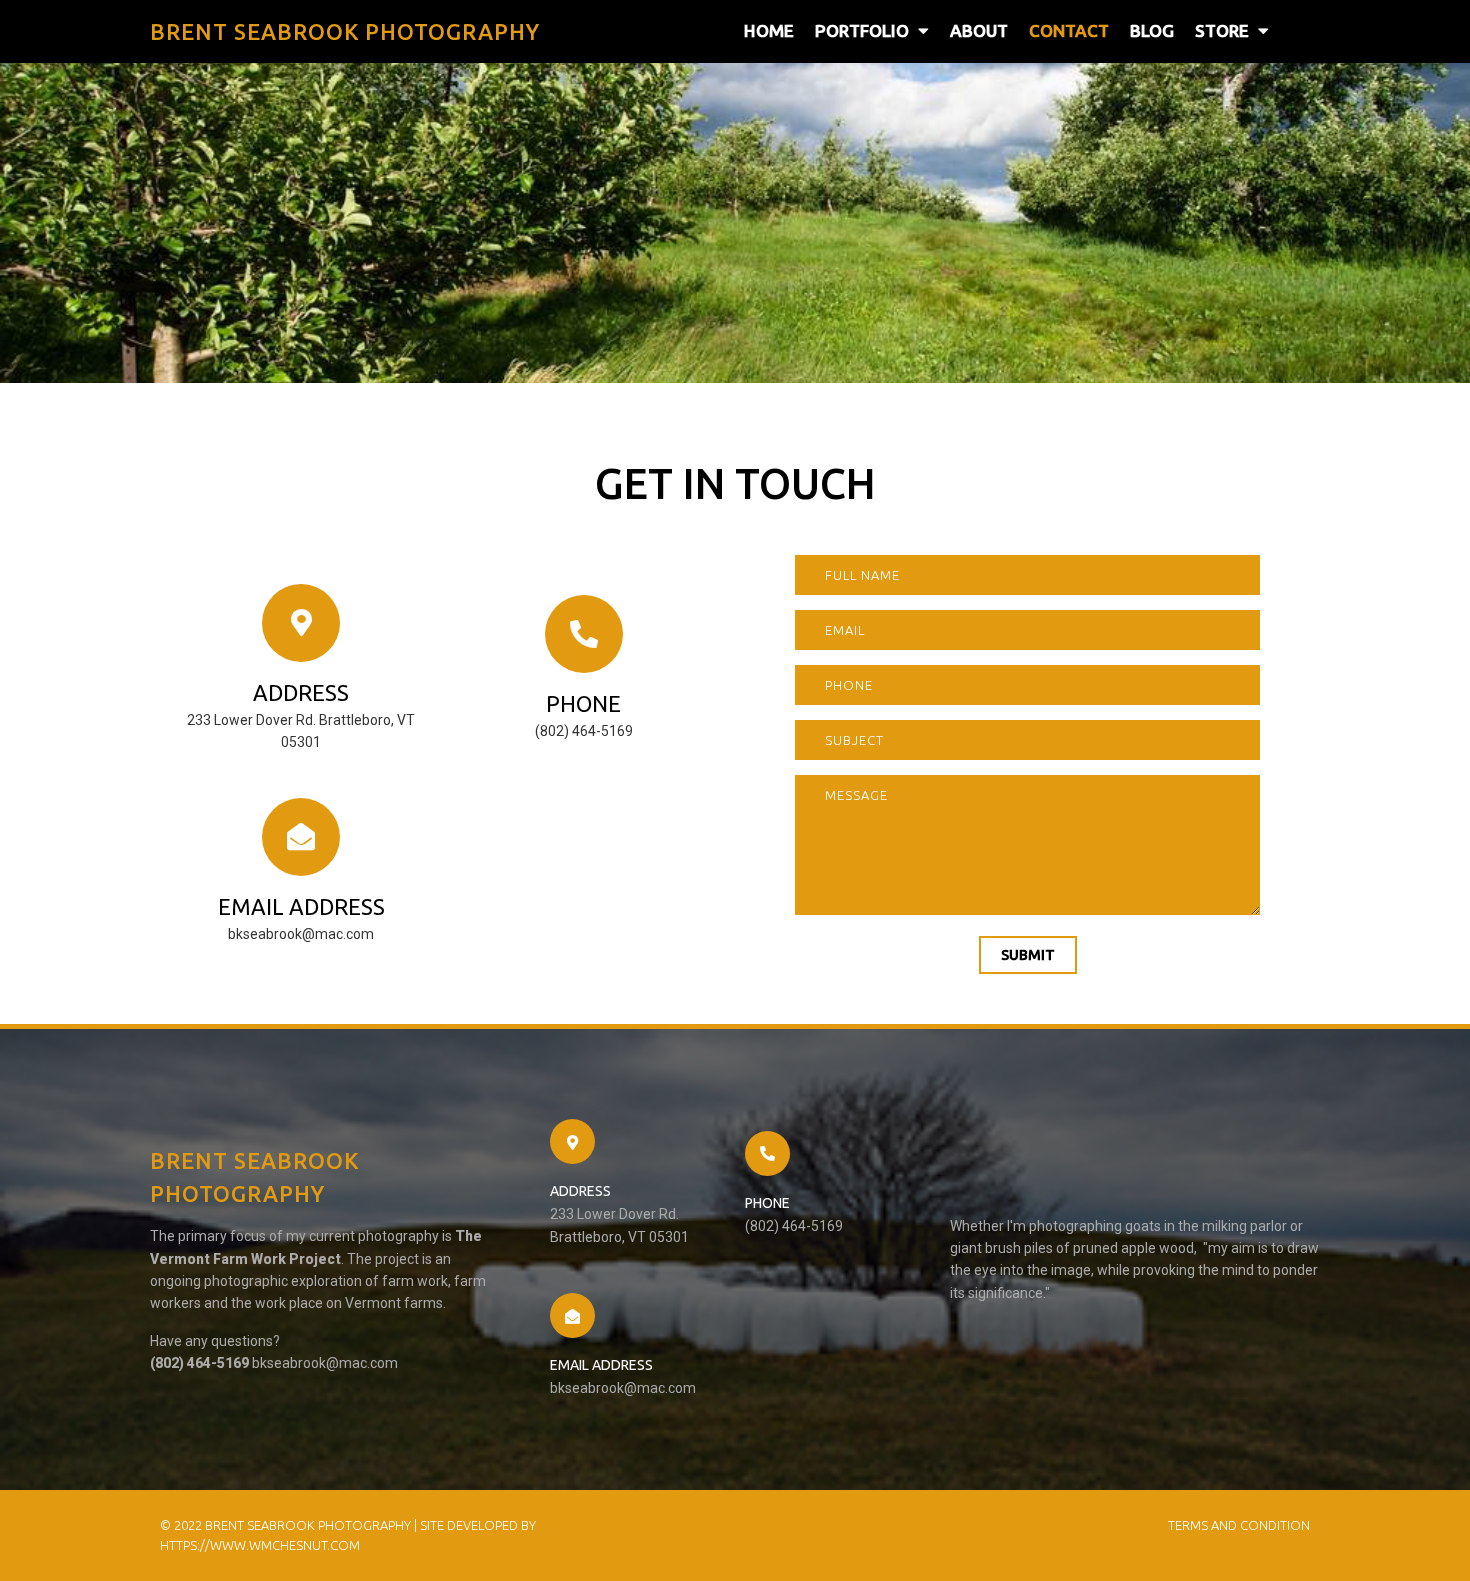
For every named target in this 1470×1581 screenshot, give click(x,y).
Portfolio (862, 30)
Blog (1152, 30)
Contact (1069, 30)
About (979, 30)
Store (1222, 30)
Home (769, 30)
